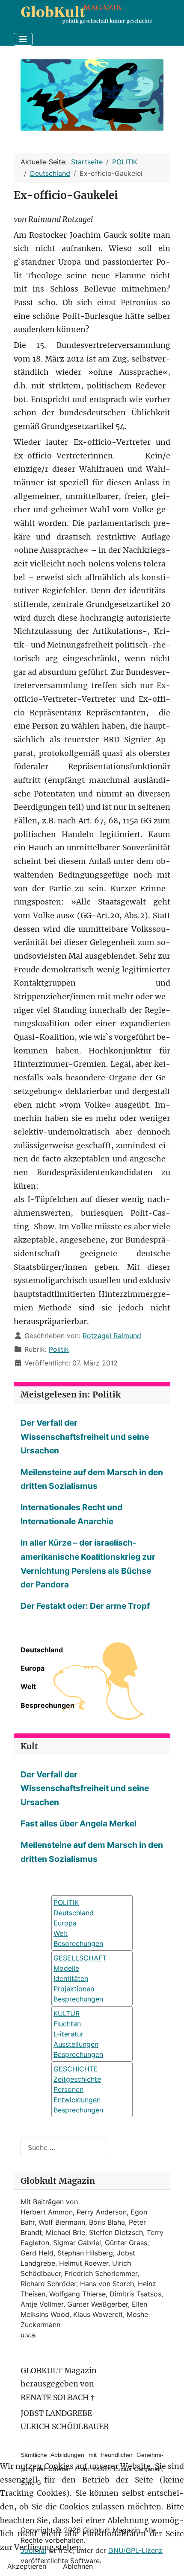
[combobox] (63, 2147)
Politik (59, 1349)
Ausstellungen (76, 2044)
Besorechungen (78, 1943)
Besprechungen (47, 1705)
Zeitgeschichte (77, 2079)
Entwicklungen (77, 2100)
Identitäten (71, 1978)
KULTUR (67, 2013)
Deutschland (42, 1650)
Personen (68, 2089)
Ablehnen (78, 2566)
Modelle (66, 1968)
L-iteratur (68, 2034)
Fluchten (67, 2024)
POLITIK (66, 1902)
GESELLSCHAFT (80, 1958)
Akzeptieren (27, 2566)
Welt (28, 1686)
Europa (33, 1668)
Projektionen (74, 1989)
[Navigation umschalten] (23, 39)
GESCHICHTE (76, 2069)
